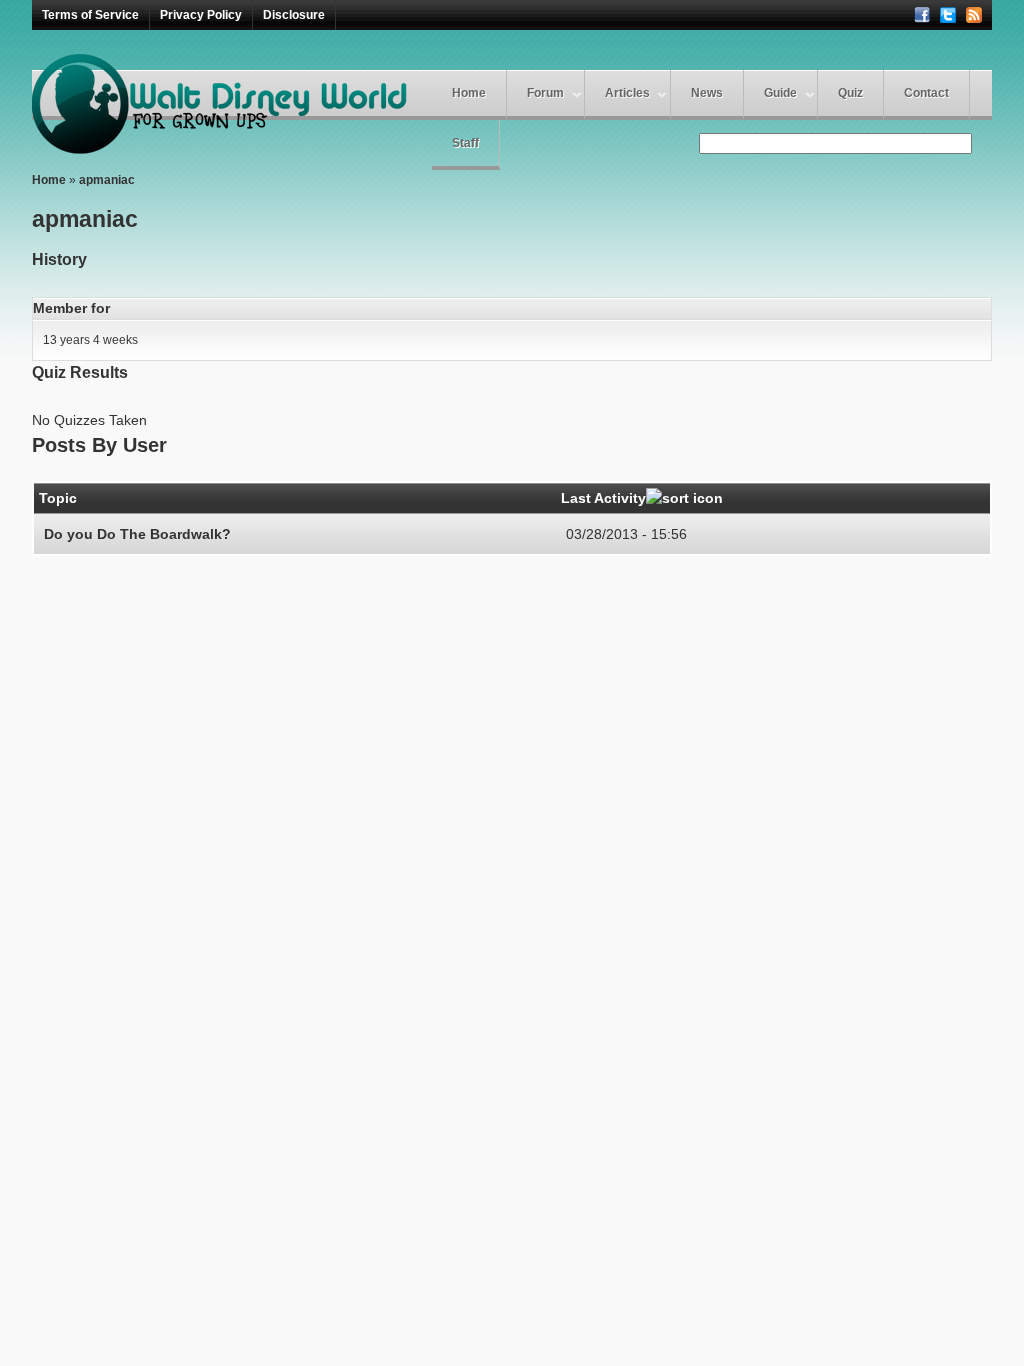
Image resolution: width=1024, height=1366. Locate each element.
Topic (58, 498)
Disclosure (294, 15)
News (707, 93)
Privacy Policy (201, 15)
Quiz (850, 93)
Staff (465, 143)
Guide (780, 93)
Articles (627, 93)
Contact (926, 93)
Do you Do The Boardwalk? (137, 534)
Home (469, 93)
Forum (545, 93)
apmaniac (107, 180)
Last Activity (603, 498)
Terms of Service (90, 15)
